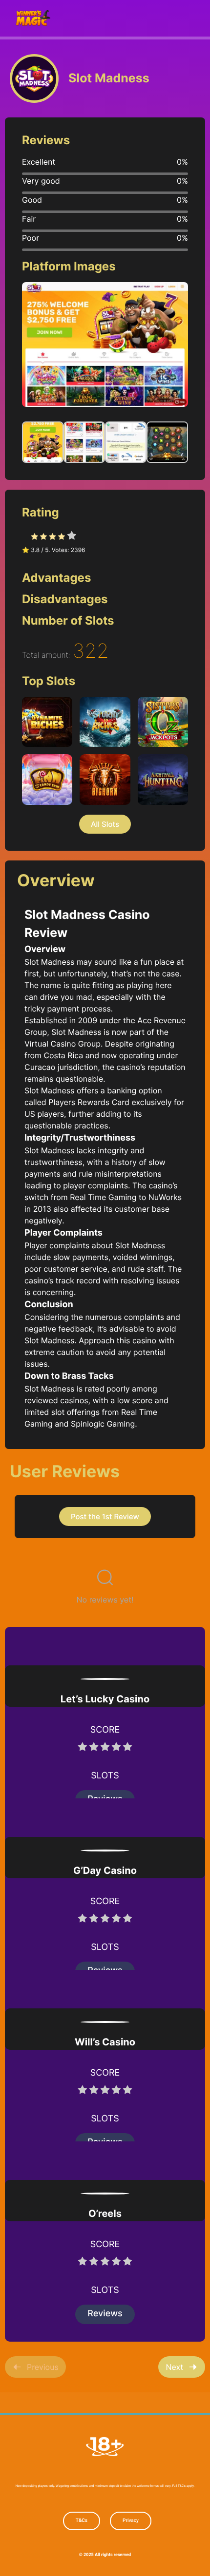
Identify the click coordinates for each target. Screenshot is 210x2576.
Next (174, 2367)
